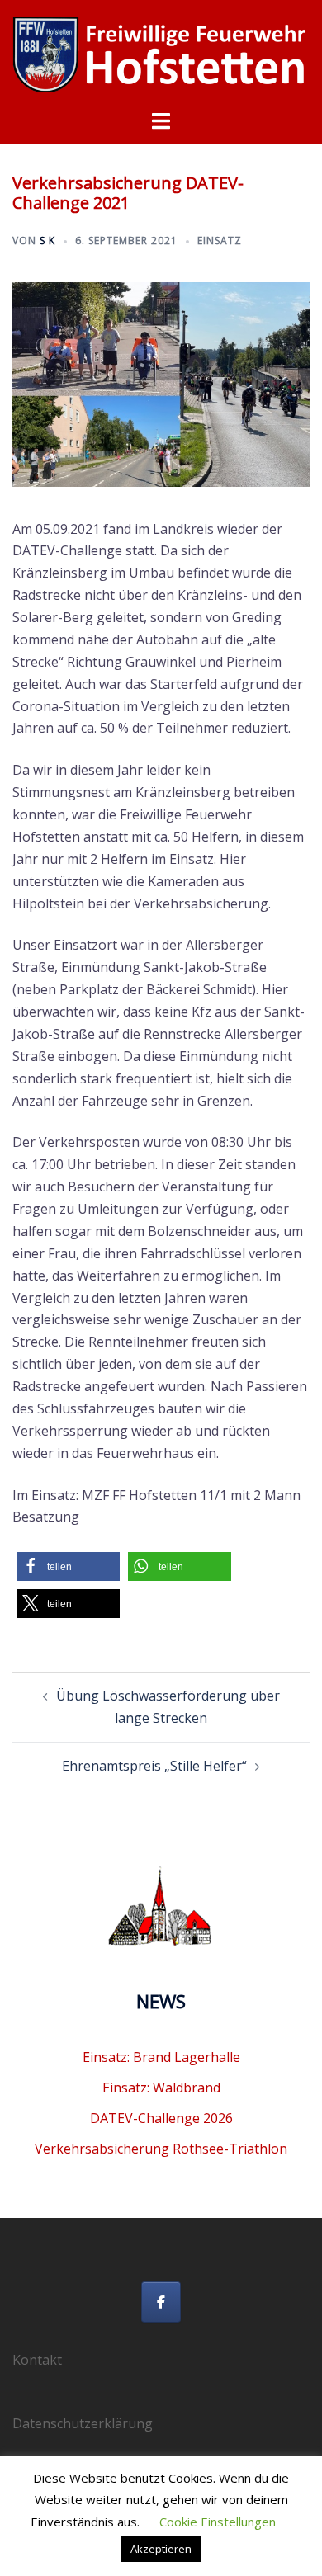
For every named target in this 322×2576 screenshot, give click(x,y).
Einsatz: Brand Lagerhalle (161, 2057)
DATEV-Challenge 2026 (161, 2118)
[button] (68, 1566)
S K (47, 241)
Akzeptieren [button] (161, 2549)
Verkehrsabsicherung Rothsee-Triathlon (161, 2149)
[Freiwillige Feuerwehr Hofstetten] (161, 53)
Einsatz (220, 241)
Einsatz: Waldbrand (161, 2088)
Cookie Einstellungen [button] (218, 2522)
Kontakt (37, 2360)
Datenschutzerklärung (83, 2423)
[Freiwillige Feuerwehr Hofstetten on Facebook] (161, 2302)
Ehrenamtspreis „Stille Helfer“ (154, 1766)
